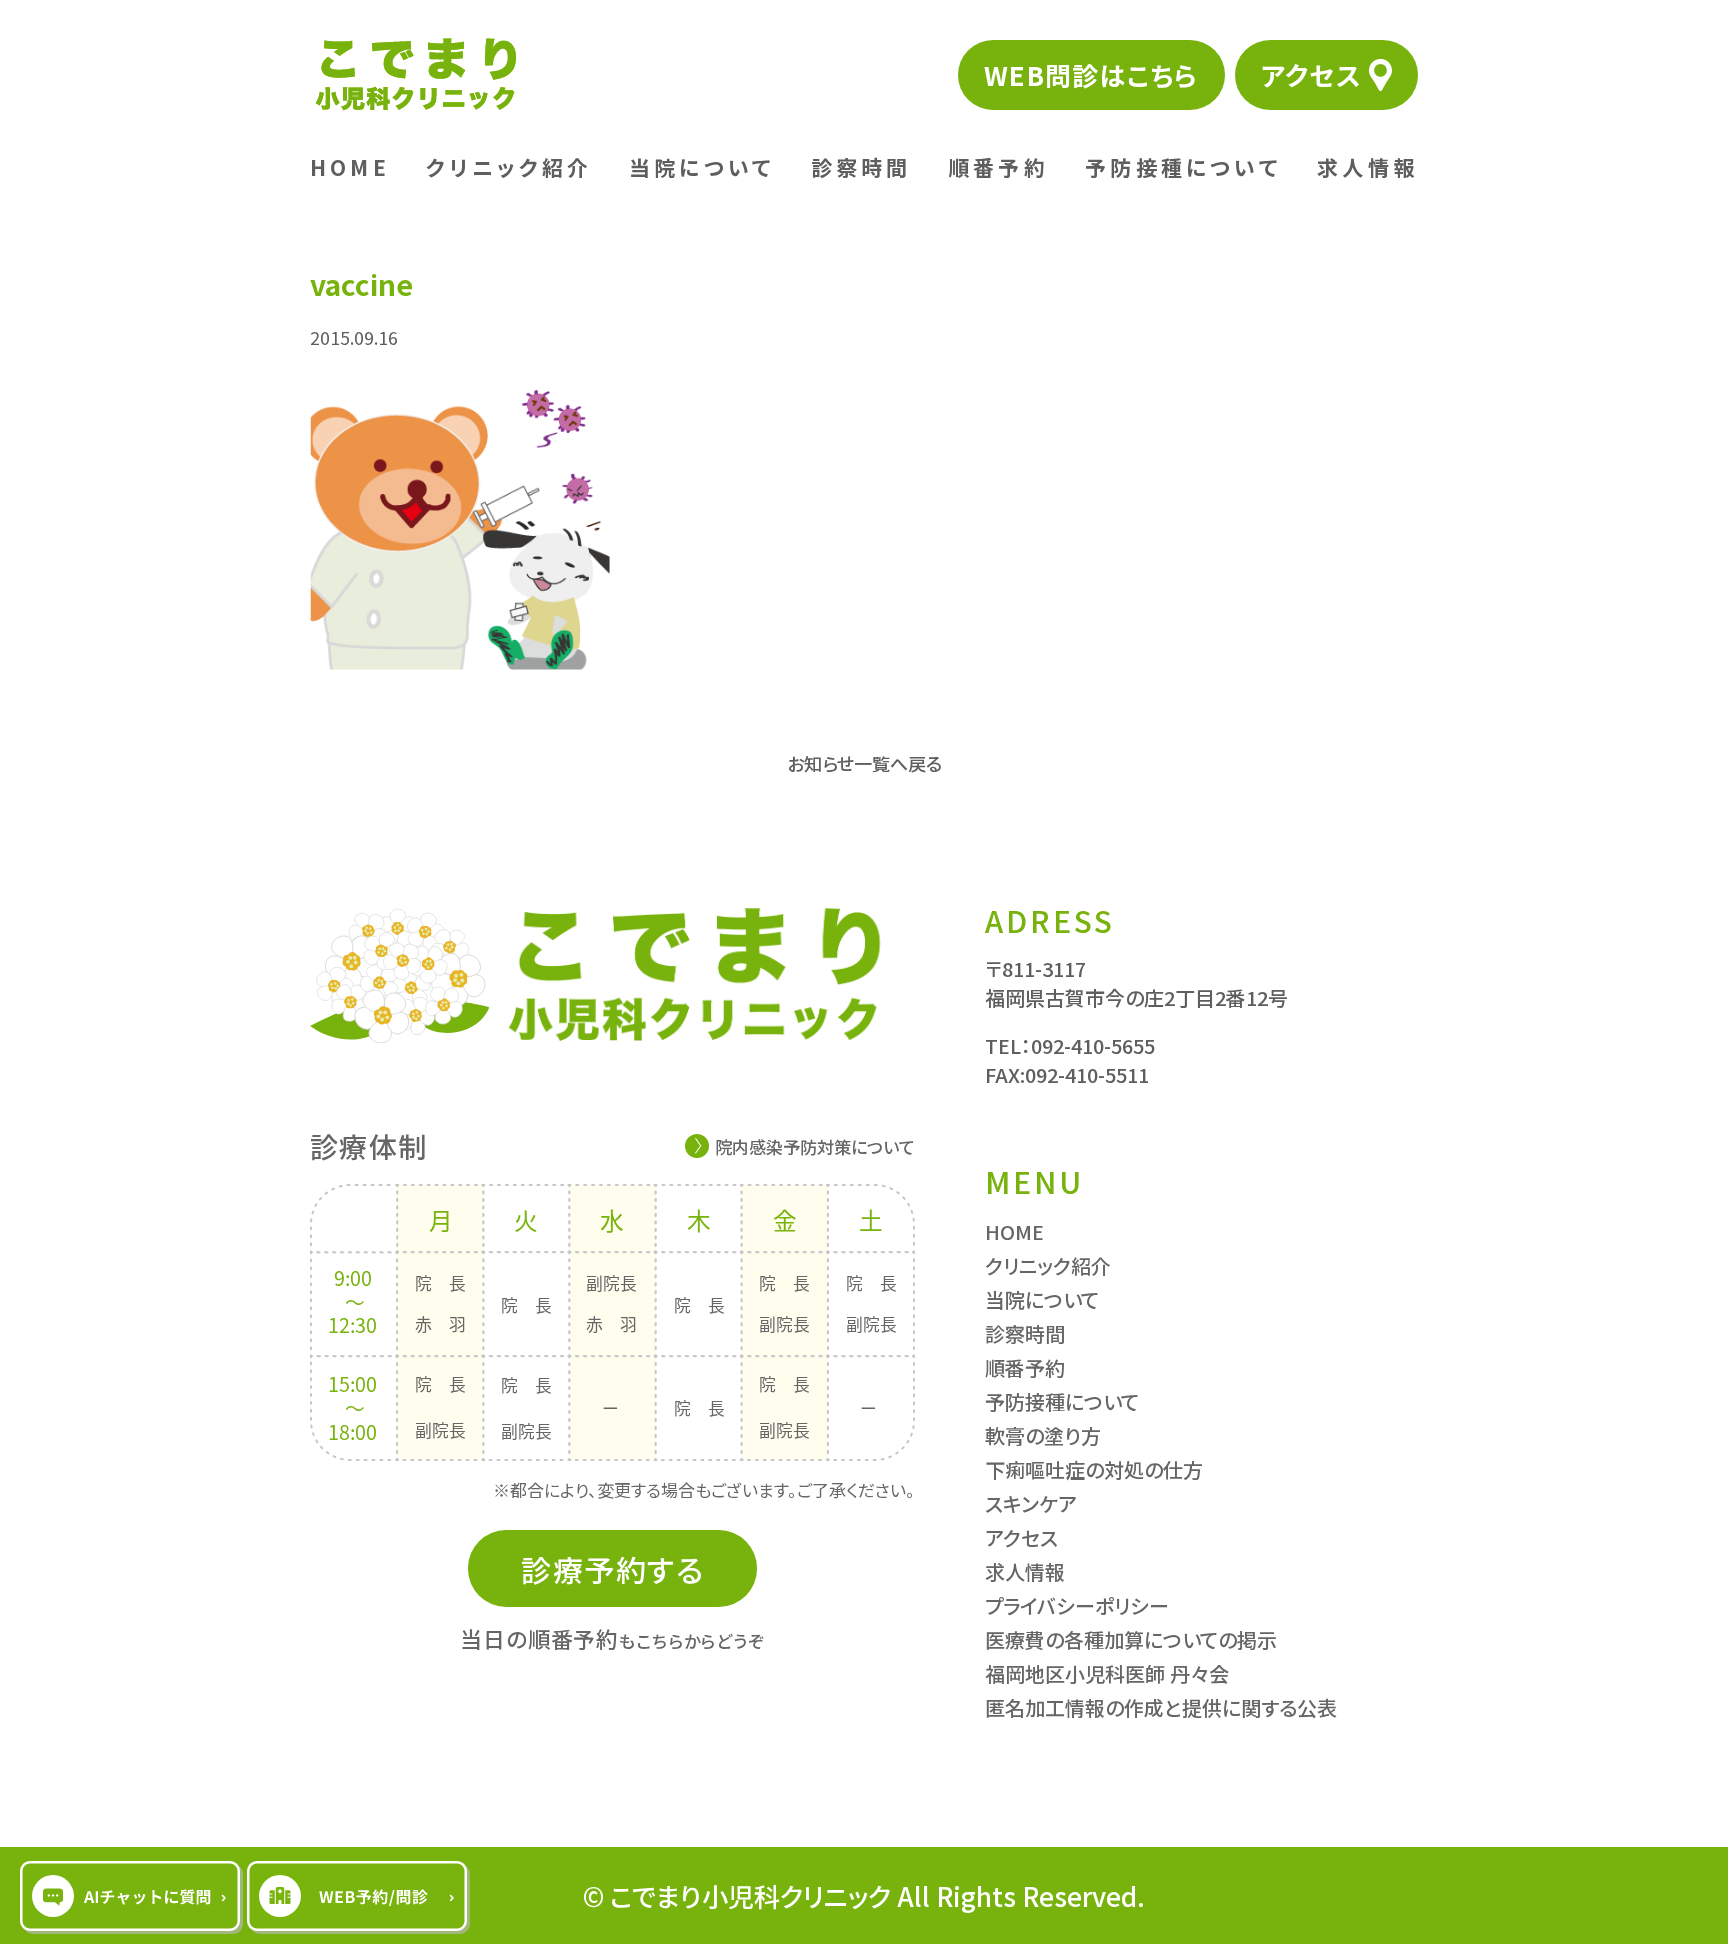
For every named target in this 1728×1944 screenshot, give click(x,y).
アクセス (1311, 74)
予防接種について (1183, 167)
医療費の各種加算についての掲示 (1131, 1639)
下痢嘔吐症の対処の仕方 (1094, 1469)
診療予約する (612, 1569)
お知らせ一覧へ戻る (864, 763)
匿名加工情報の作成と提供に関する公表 (1161, 1707)
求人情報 (1367, 167)
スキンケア (1031, 1503)
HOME (350, 167)
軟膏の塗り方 (1043, 1435)
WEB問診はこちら (1091, 74)
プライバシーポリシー (1077, 1605)
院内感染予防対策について (815, 1146)
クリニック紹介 (509, 167)
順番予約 (998, 167)
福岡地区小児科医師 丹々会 (1107, 1673)
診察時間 (861, 167)
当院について (701, 167)
